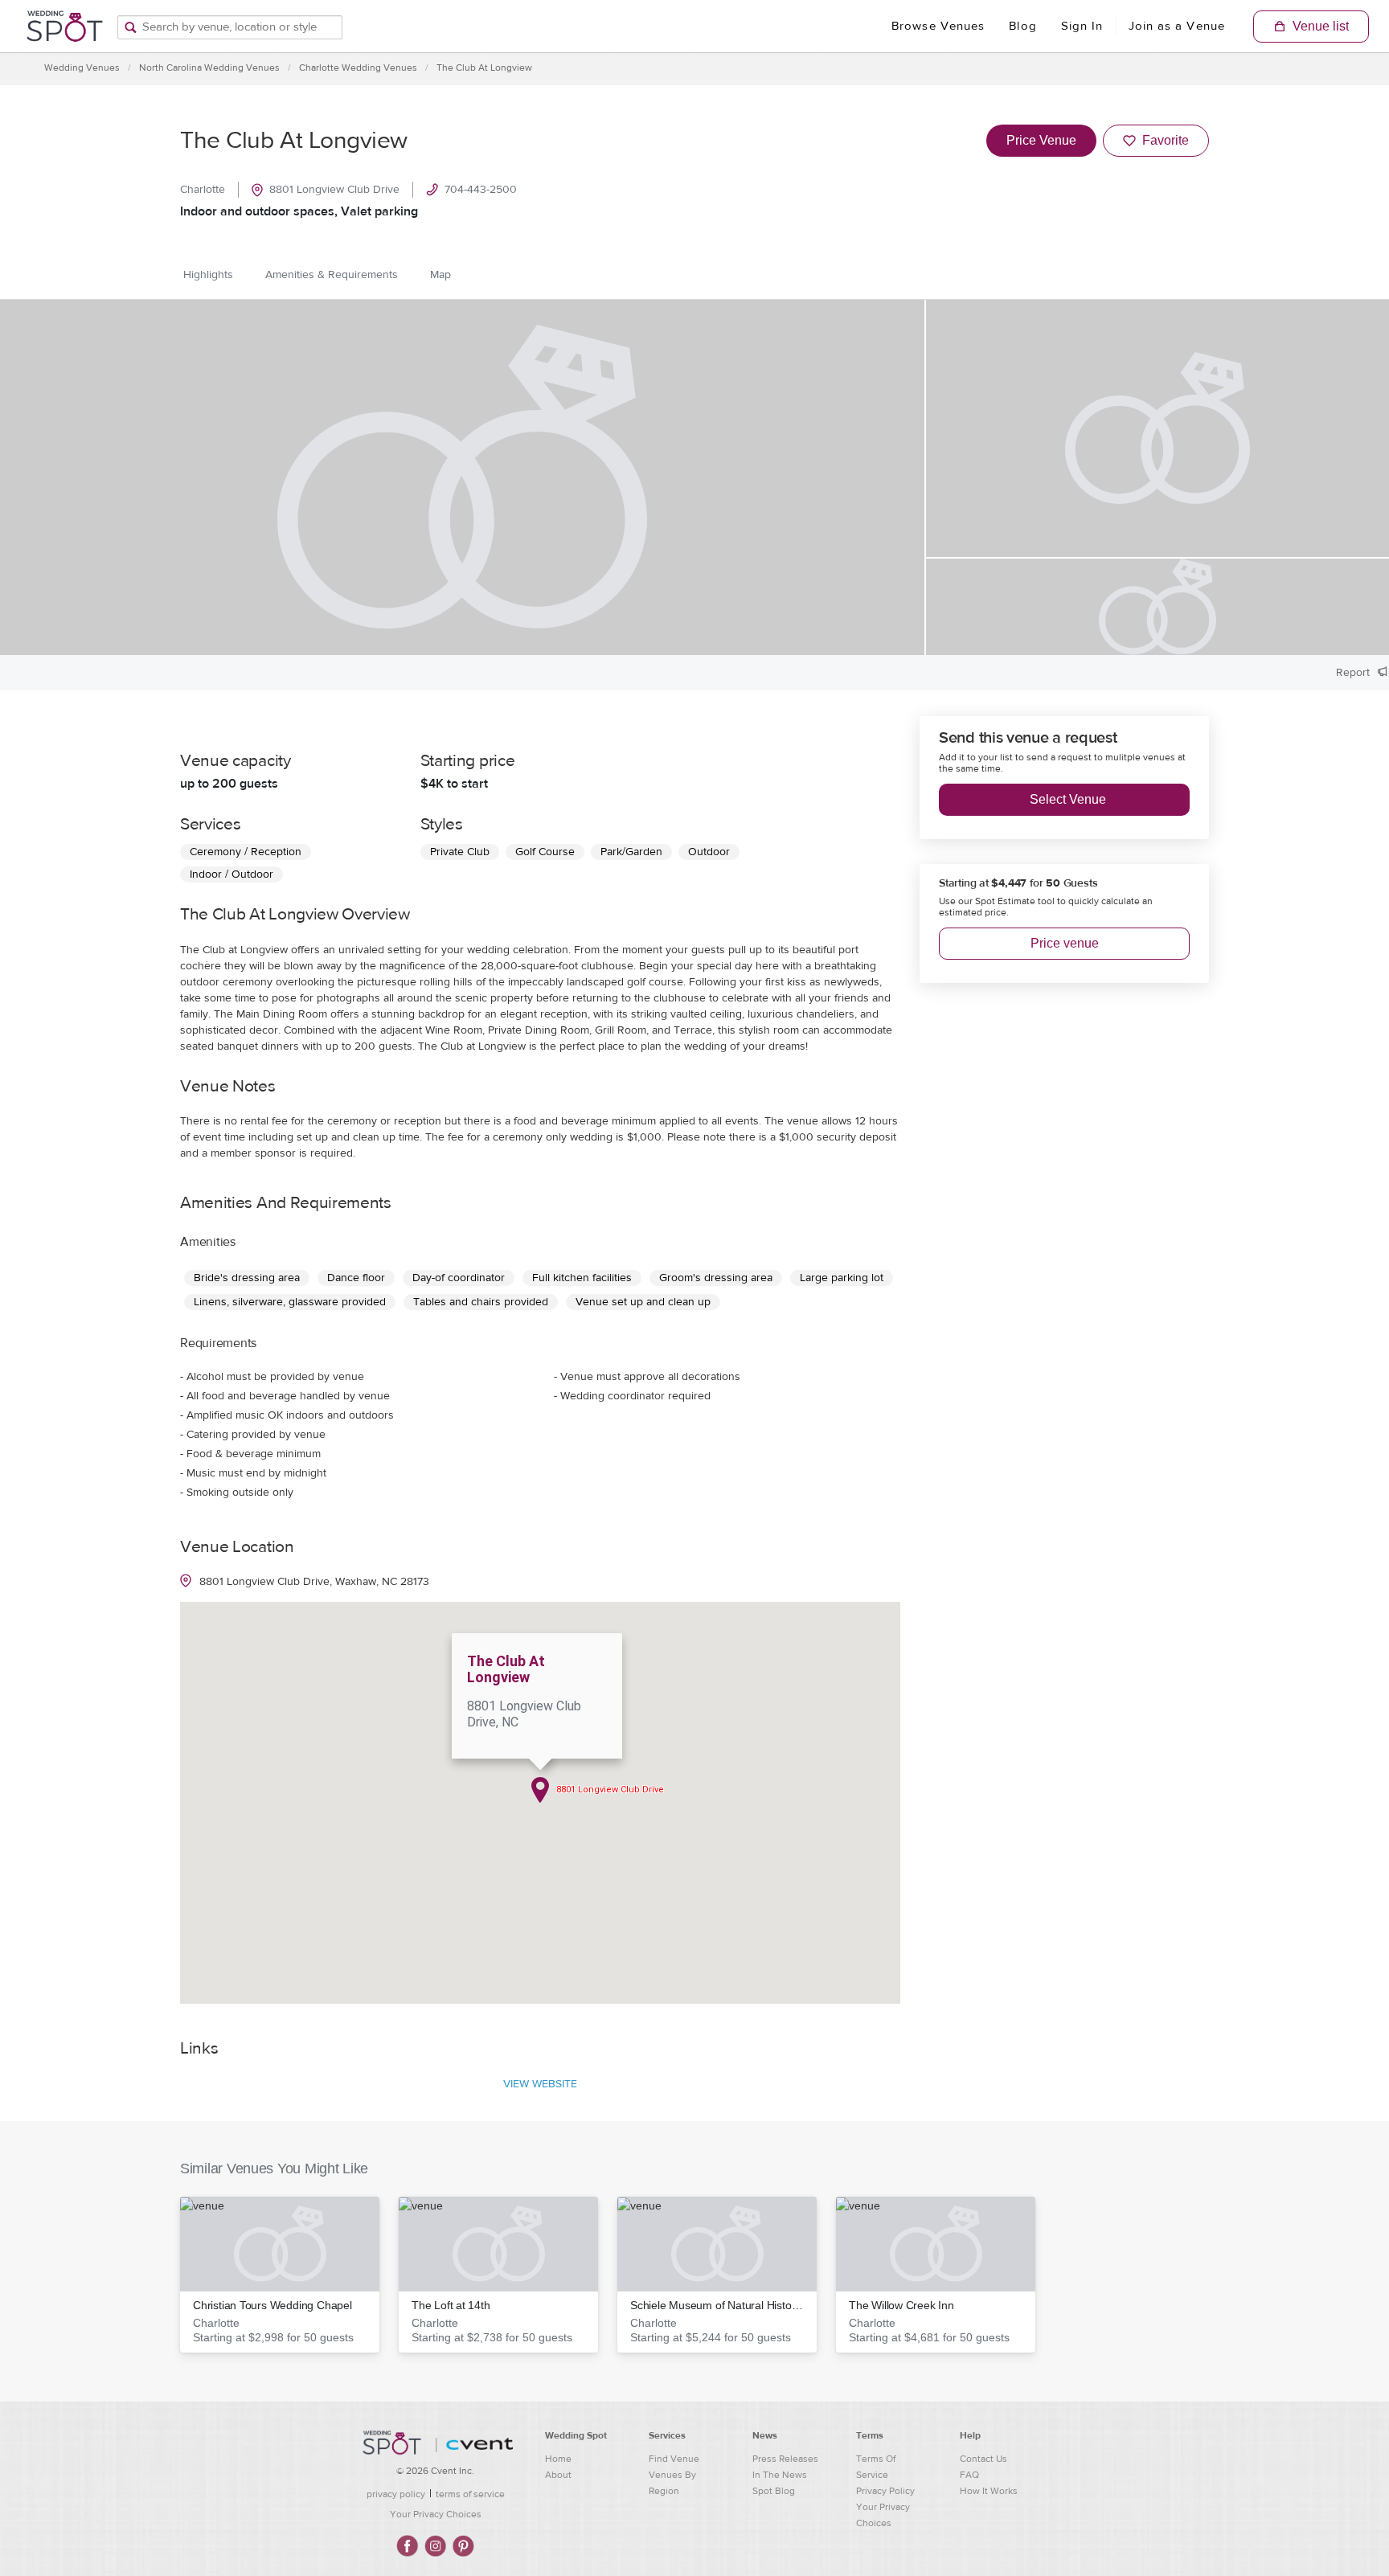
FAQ (969, 2475)
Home (558, 2459)
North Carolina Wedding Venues (209, 68)
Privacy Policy (885, 2491)
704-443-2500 (481, 190)
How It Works (989, 2491)
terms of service (470, 2494)
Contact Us (983, 2459)
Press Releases (785, 2459)
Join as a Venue (1177, 26)
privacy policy (396, 2494)
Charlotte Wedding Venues (358, 68)
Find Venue (674, 2459)
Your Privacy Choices (436, 2514)
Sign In (1082, 26)
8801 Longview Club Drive (334, 190)
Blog (1022, 26)
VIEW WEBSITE (540, 2084)
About (558, 2475)
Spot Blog (774, 2491)
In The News (780, 2475)
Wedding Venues (82, 68)
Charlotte (203, 190)
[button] (280, 2275)
